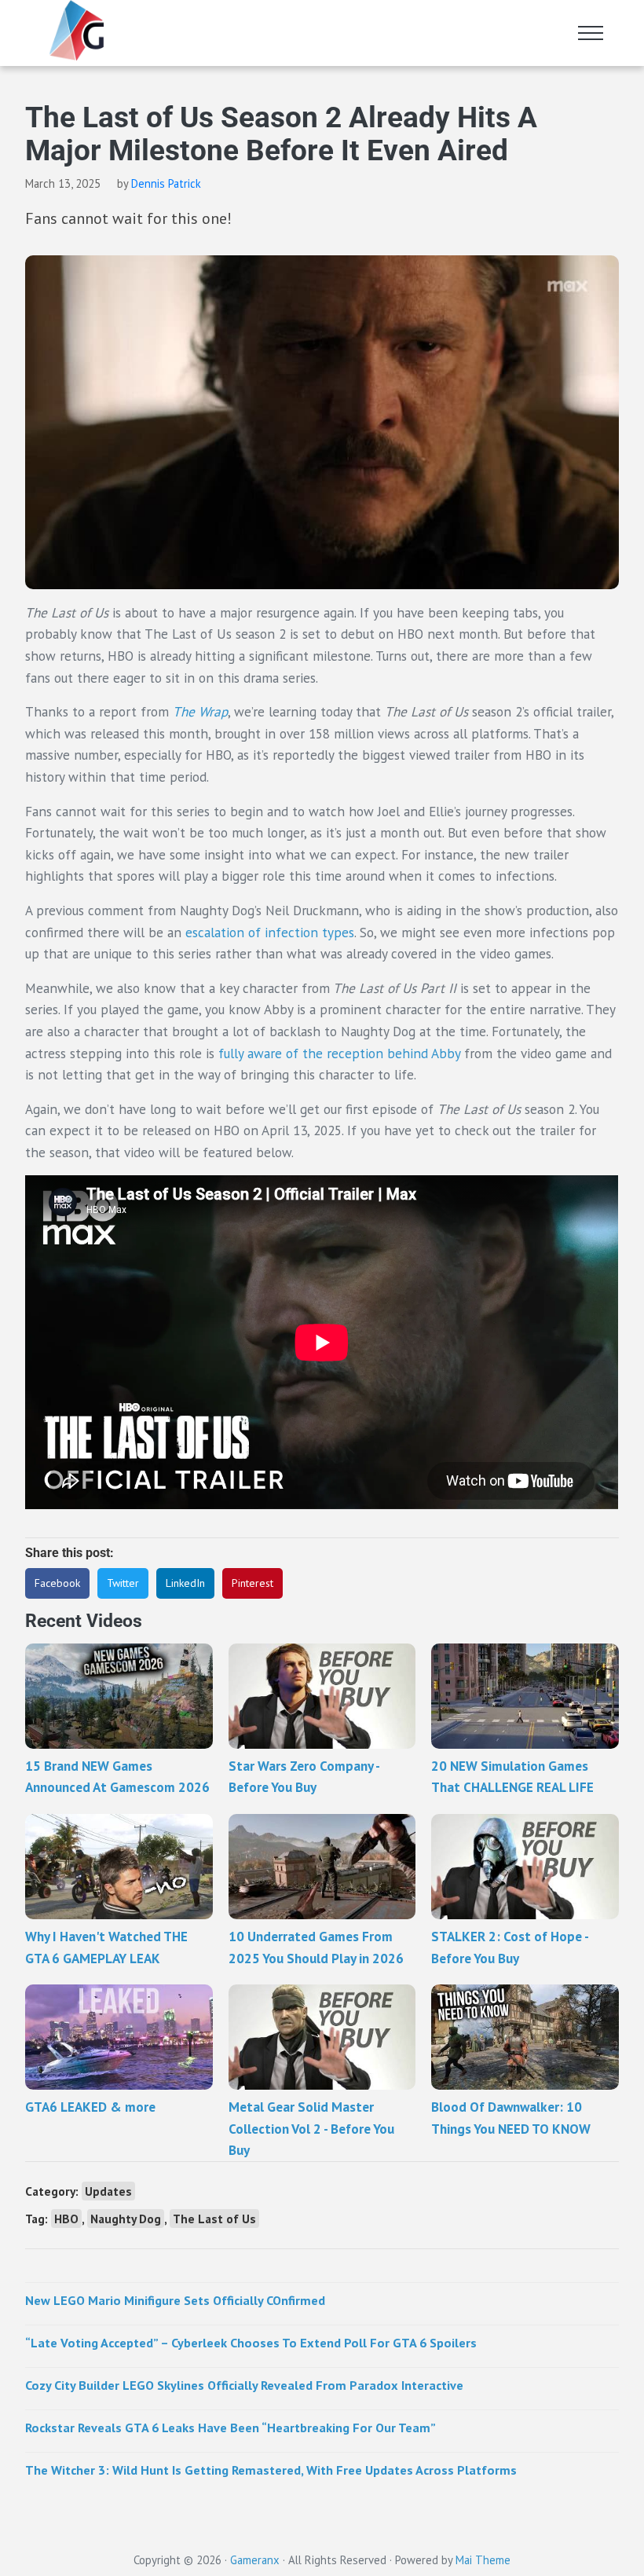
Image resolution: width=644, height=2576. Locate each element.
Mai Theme (483, 2560)
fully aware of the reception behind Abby (339, 1053)
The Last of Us (214, 2219)
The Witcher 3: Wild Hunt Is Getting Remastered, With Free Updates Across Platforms (271, 2470)
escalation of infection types (270, 932)
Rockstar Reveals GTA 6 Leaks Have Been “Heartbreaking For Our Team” (231, 2427)
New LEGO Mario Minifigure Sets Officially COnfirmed (175, 2300)
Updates (108, 2191)
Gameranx (255, 2560)
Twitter (123, 1583)
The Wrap (200, 711)
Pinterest (252, 1583)
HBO (66, 2219)
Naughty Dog (126, 2219)
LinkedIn (185, 1583)
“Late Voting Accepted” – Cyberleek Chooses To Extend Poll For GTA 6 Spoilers (251, 2342)
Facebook (57, 1583)
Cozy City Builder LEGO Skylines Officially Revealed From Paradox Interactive (244, 2385)
